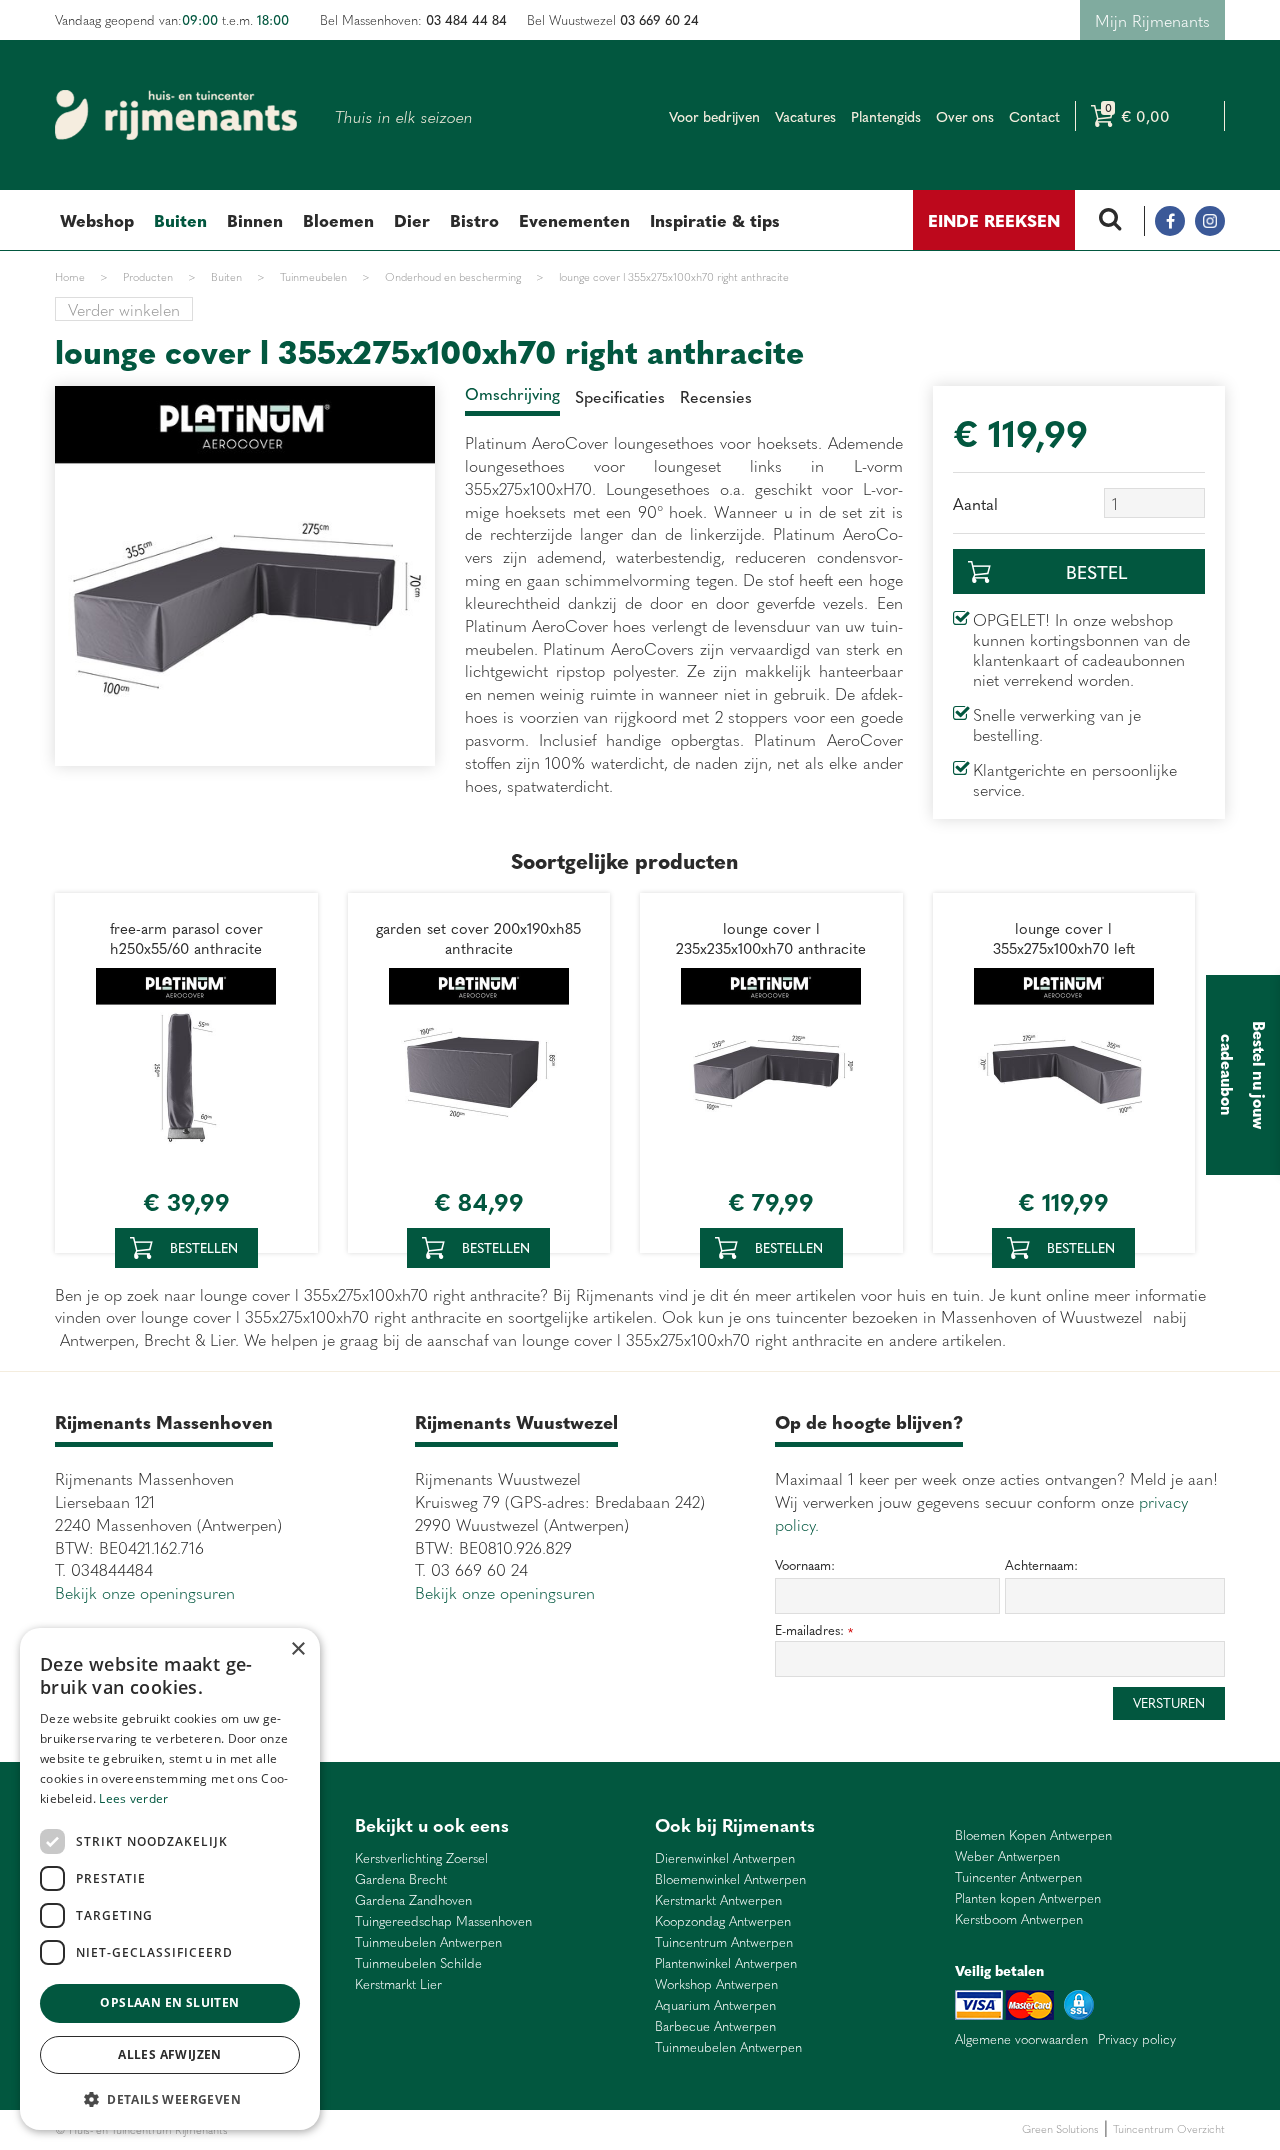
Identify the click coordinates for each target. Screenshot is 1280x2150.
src (1110, 221)
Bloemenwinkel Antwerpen (730, 1879)
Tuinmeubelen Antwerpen (428, 1942)
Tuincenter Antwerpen (1018, 1877)
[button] (170, 2098)
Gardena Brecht (401, 1879)
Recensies (716, 396)
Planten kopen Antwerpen (1028, 1898)
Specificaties (620, 396)
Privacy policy (1137, 2039)
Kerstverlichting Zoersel (421, 1858)
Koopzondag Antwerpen (723, 1921)
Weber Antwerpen (1007, 1856)
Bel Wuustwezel (613, 19)
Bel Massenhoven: (413, 19)
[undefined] (245, 576)
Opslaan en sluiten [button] (169, 2002)
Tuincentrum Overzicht (1169, 2128)
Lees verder (133, 1798)
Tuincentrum (404, 2129)
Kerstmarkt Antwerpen (718, 1900)
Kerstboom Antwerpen (1019, 1919)
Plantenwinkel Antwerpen (726, 1963)
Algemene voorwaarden (1021, 2039)
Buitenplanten (338, 2129)
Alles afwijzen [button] (170, 2054)
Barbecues (533, 2129)
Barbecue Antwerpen (715, 2026)
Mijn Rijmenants (1152, 20)
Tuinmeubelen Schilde (418, 1963)
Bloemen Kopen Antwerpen (1033, 1835)
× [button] (297, 1649)
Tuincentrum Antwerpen (724, 1942)
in (1210, 221)
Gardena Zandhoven (413, 1900)
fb (1170, 221)
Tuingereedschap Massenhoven (443, 1921)
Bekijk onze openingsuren (145, 1592)
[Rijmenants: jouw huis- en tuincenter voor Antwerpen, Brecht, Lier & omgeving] (176, 115)
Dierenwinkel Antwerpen (725, 1858)
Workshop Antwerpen (716, 1984)
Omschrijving (512, 393)
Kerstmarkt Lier (398, 1984)
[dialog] (170, 1879)
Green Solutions (1060, 2128)
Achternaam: (1041, 1565)
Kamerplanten (471, 2129)
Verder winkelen (124, 309)
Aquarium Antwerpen (715, 2005)
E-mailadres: (814, 1630)
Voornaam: (805, 1565)
